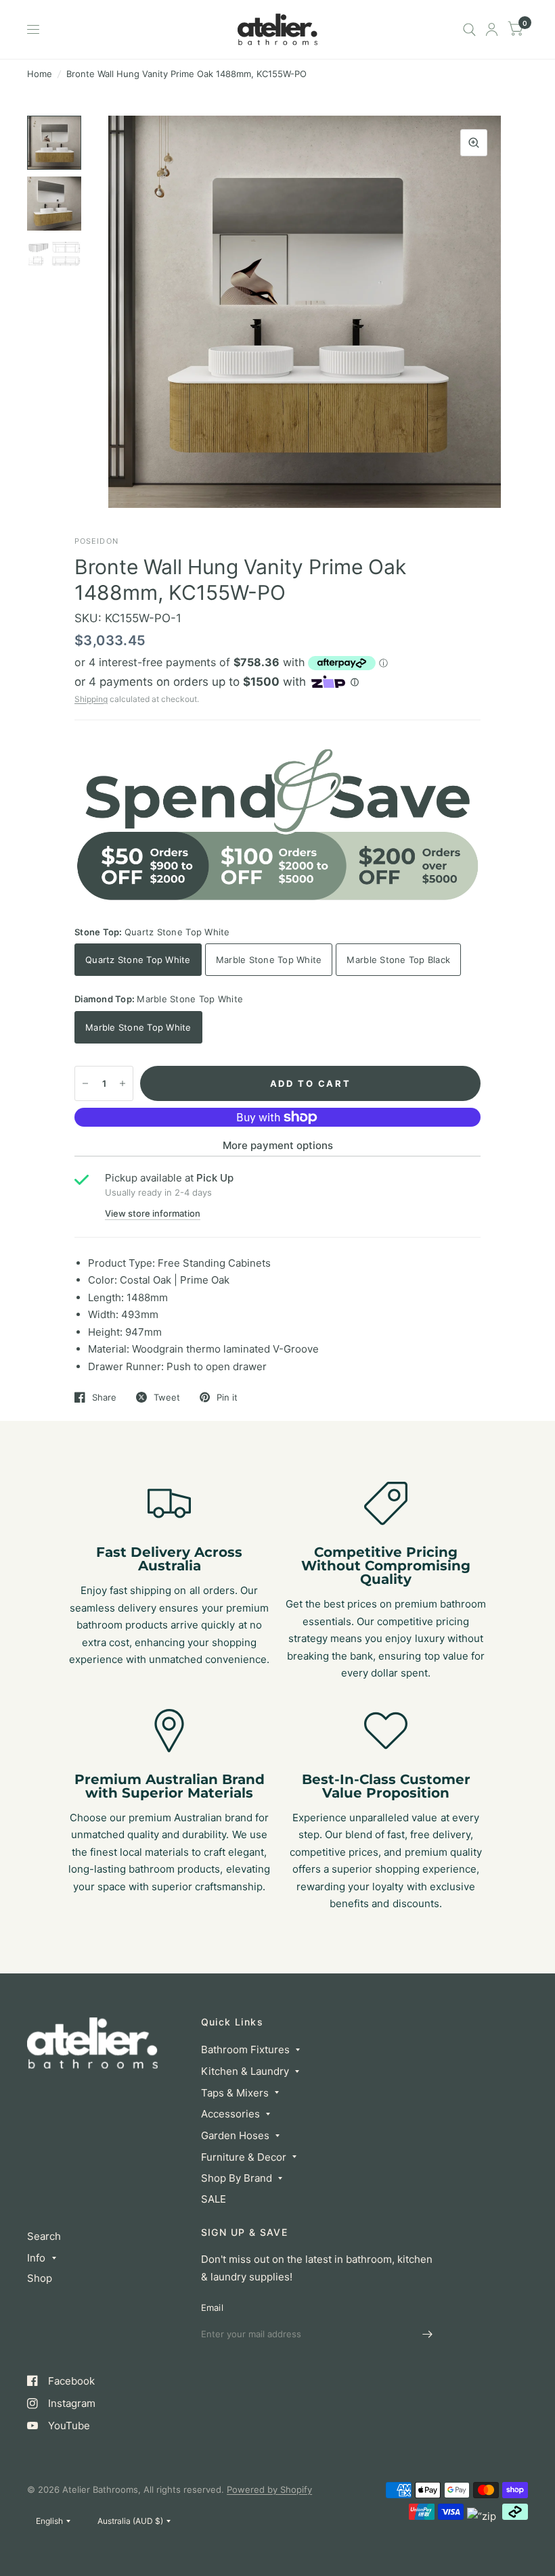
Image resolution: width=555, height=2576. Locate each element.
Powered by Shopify (269, 2489)
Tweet (167, 1397)
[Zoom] (474, 143)
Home (40, 74)
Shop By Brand (237, 2178)
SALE (214, 2199)
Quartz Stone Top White (138, 960)
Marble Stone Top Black (398, 960)
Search (44, 2236)
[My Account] (492, 29)
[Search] (469, 29)
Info (36, 2258)
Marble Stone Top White (269, 960)
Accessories (230, 2114)
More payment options (278, 1145)
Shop (40, 2278)
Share (104, 1397)
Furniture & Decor (244, 2157)
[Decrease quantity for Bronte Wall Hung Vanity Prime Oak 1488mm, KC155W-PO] (85, 1083)
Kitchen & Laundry (245, 2071)
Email (212, 2308)
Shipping (91, 699)
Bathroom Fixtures (245, 2050)
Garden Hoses (235, 2135)
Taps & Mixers (235, 2093)
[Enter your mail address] (428, 2335)
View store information (153, 1214)
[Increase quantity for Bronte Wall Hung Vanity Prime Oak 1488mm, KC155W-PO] (123, 1083)
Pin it (227, 1397)
